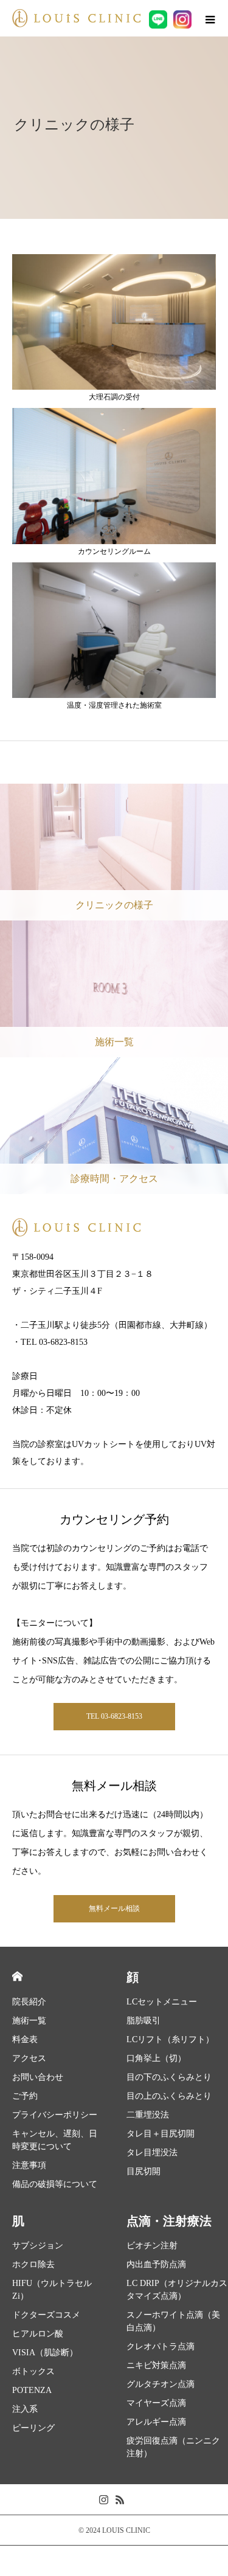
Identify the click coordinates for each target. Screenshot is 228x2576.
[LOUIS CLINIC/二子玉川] (76, 18)
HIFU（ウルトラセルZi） (52, 2290)
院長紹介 (29, 2002)
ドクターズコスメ (46, 2315)
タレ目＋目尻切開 (161, 2134)
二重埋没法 (148, 2115)
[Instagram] (104, 2499)
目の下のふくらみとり (169, 2077)
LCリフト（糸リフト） (170, 2039)
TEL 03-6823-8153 (114, 1716)
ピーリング (33, 2428)
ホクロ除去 (33, 2264)
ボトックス (33, 2371)
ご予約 (25, 2096)
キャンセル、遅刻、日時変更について (55, 2140)
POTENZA (32, 2390)
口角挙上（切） (156, 2058)
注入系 (25, 2409)
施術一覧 (29, 2021)
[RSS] (120, 2499)
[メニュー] (210, 18)
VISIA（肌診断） (45, 2353)
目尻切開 (143, 2171)
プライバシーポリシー (55, 2115)
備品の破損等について (55, 2184)
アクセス (29, 2058)
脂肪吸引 (143, 2021)
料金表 (25, 2039)
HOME (17, 1976)
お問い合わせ (38, 2077)
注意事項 (29, 2165)
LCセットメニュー (162, 2002)
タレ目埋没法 (152, 2153)
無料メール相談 (114, 1908)
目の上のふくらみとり (169, 2096)
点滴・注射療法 (169, 2221)
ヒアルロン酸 (38, 2334)
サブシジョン (38, 2246)
